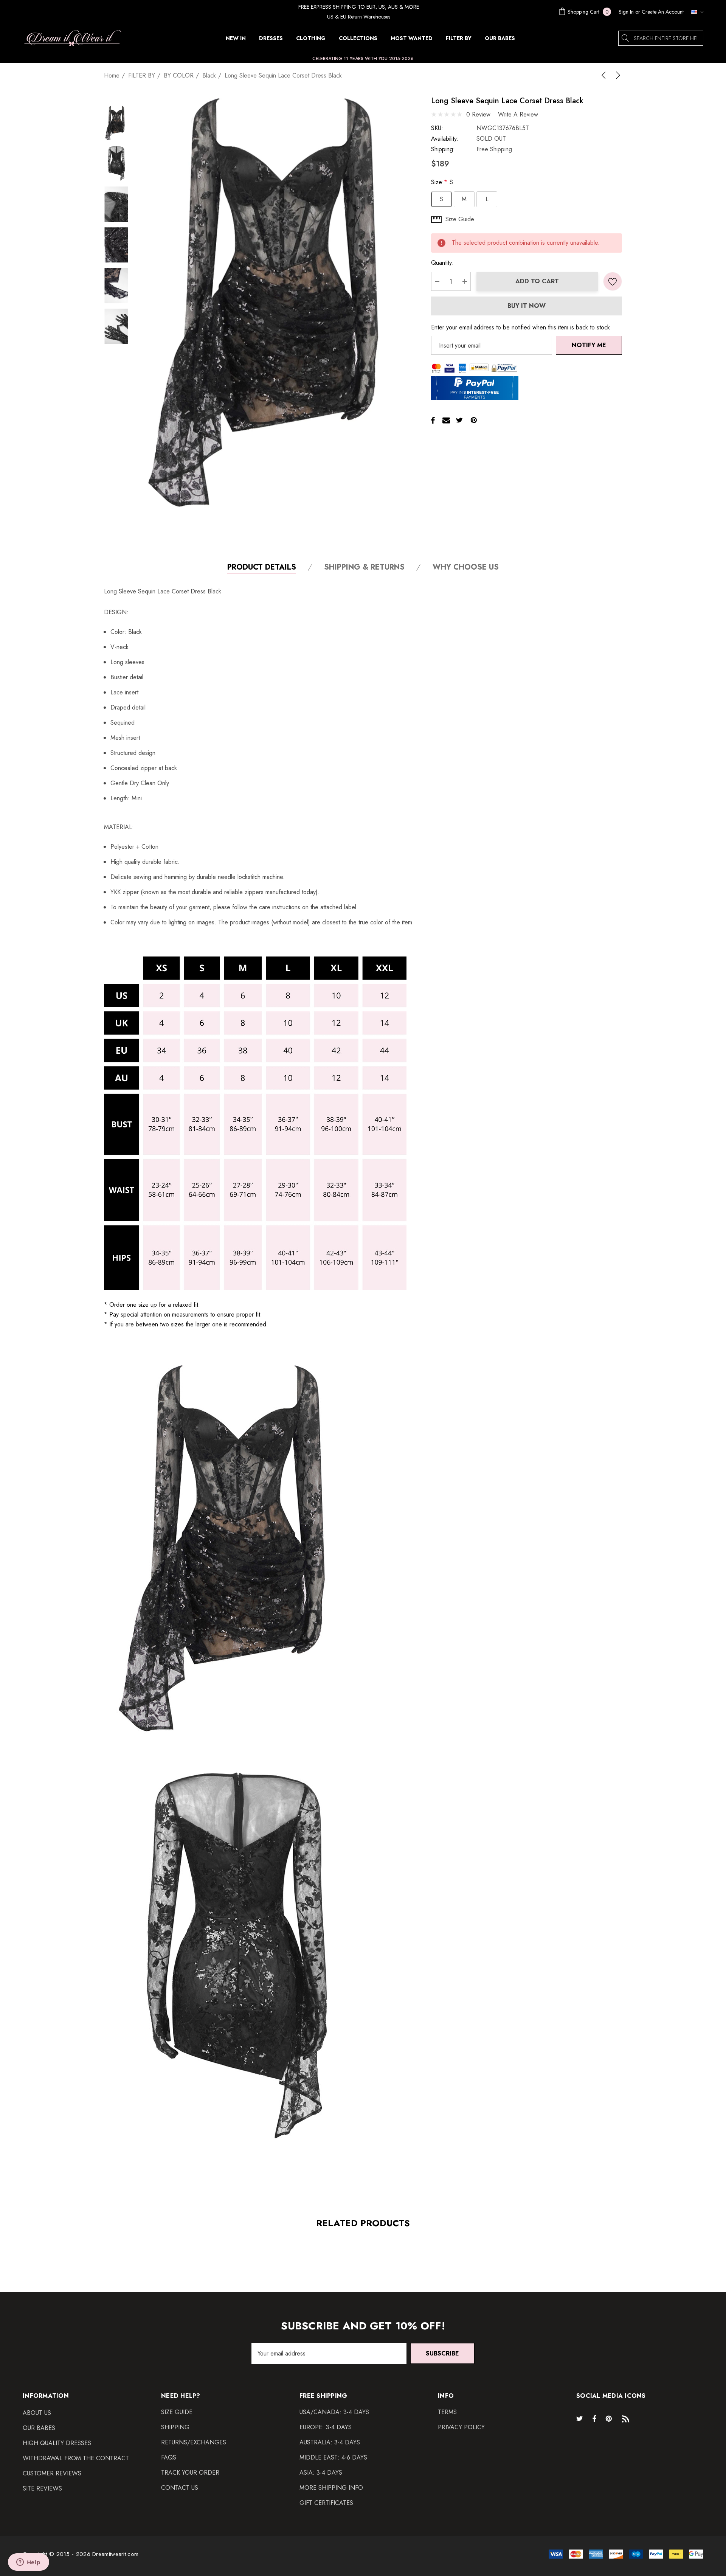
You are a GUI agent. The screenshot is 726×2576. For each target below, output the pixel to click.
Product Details (262, 568)
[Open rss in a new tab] (627, 2418)
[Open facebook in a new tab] (594, 2418)
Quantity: (442, 263)
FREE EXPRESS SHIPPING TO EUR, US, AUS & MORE (359, 7)
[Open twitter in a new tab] (581, 2418)
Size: (442, 182)
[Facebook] (433, 420)
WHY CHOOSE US (466, 568)
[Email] (446, 420)
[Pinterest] (474, 420)
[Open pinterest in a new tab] (610, 2418)
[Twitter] (459, 420)
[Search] (626, 38)
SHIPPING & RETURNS (364, 568)
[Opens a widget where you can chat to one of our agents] (28, 2563)
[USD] (695, 12)
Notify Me (589, 345)
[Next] (617, 75)
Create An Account (663, 12)
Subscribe (442, 2353)
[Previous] (605, 75)
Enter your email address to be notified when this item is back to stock (520, 327)
